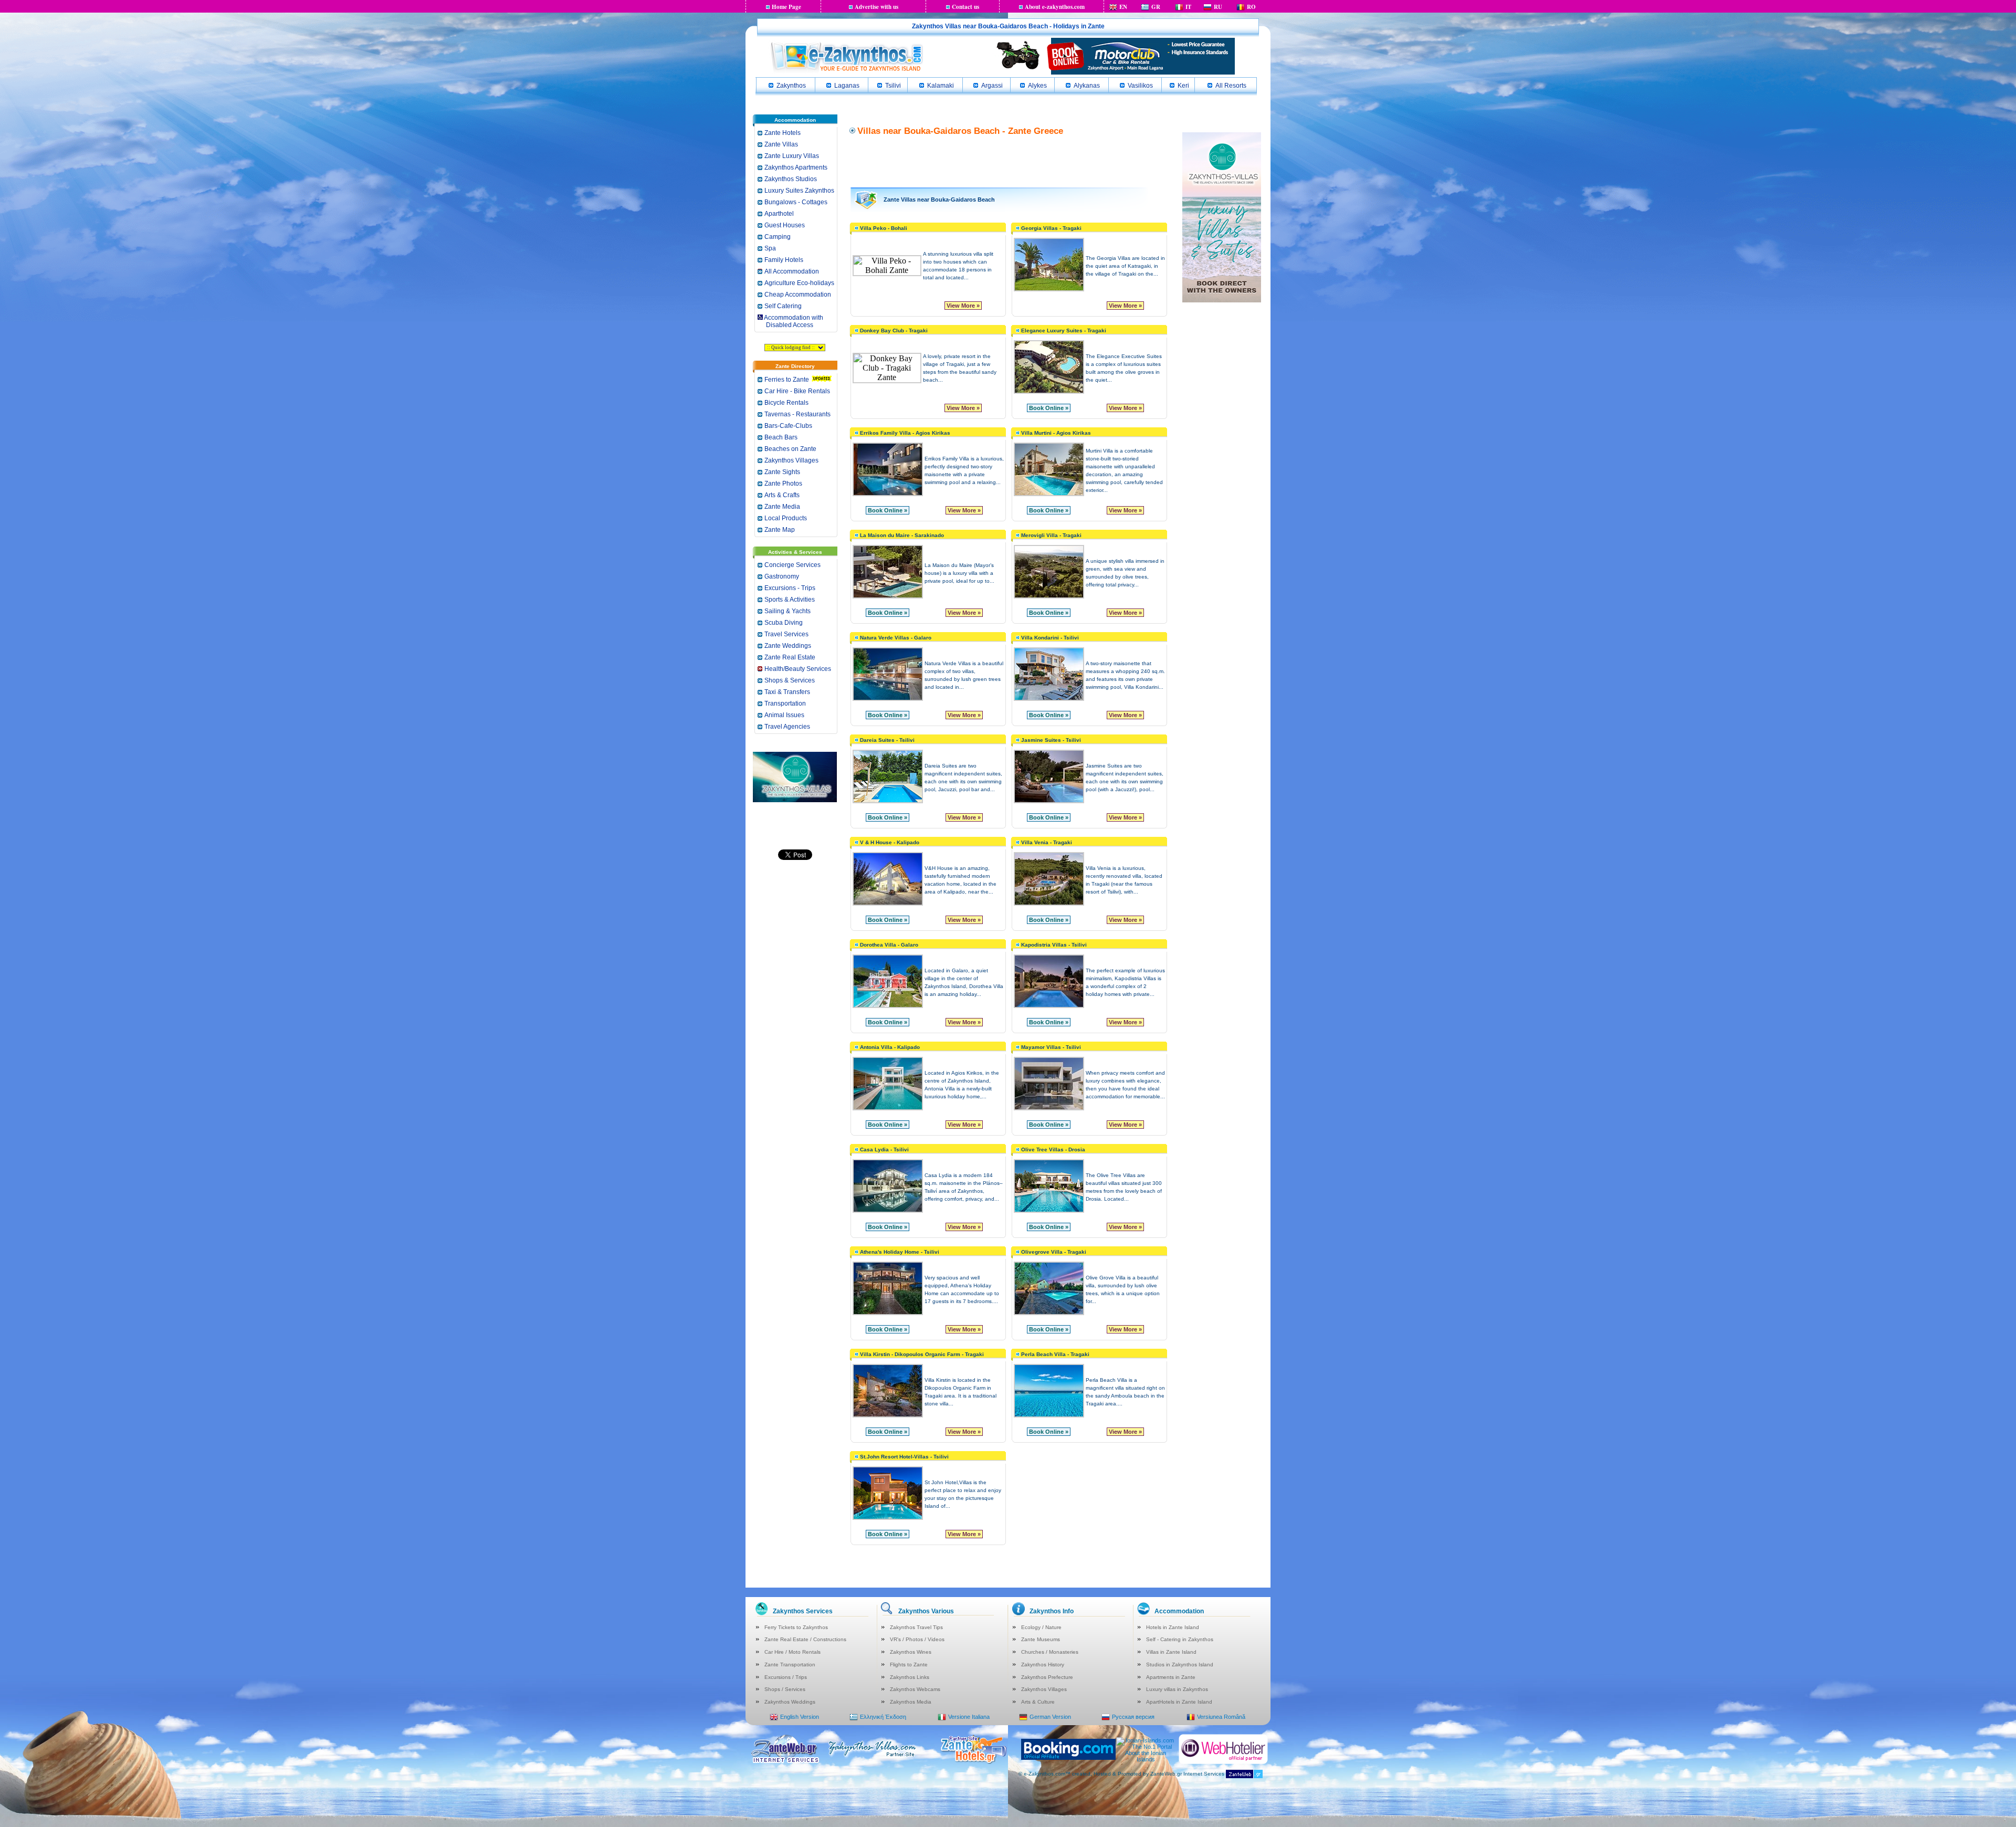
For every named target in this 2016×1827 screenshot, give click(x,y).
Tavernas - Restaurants (797, 414)
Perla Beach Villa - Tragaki (1055, 1354)
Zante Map (780, 530)
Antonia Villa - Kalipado (890, 1047)
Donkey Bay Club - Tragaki (894, 330)
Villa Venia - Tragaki (1047, 842)
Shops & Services (790, 680)
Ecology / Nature (1041, 1627)
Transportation (785, 703)
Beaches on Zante (790, 449)
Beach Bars (781, 437)
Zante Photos (783, 484)
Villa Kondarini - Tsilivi (1050, 638)
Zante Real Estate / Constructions (805, 1639)
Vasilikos (1140, 86)
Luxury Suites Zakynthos (799, 191)
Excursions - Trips (790, 588)
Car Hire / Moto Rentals (792, 1652)
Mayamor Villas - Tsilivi (1051, 1047)
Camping (778, 237)
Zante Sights (782, 472)
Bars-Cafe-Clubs (788, 426)
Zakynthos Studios (791, 179)
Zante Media (782, 507)
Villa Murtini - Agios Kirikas (1056, 433)
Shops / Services (785, 1689)
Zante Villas (781, 144)
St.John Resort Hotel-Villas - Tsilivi (904, 1457)
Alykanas (1087, 86)
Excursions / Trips (786, 1677)
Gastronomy (782, 576)
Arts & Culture (1038, 1702)
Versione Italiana (969, 1717)
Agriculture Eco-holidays (799, 283)
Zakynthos (791, 86)
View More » (963, 306)
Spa (770, 248)
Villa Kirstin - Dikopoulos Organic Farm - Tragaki (922, 1354)
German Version (1050, 1717)
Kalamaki (941, 86)
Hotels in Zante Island (1173, 1627)
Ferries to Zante (787, 380)
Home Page (786, 7)
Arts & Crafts (782, 495)
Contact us (965, 7)
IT (1188, 7)
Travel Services (786, 634)
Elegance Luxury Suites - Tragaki (1064, 330)
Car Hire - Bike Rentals (797, 391)
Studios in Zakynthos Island (1180, 1665)
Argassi (992, 86)
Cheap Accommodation (798, 295)
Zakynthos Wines (911, 1652)
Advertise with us (876, 7)
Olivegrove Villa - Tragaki (1054, 1252)
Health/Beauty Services (798, 669)
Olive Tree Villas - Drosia (1053, 1149)
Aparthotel (779, 214)
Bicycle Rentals (786, 403)
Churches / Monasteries (1050, 1652)
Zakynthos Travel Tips (916, 1627)
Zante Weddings (788, 646)
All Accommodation (792, 271)
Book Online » (1049, 408)
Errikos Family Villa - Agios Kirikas (905, 433)
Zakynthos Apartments (796, 167)
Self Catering (783, 306)
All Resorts (1231, 86)
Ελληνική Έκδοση (883, 1717)
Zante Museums (1041, 1639)
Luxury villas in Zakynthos (1177, 1689)
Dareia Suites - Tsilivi (887, 740)
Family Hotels (784, 260)
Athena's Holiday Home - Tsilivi (900, 1252)
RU (1218, 7)
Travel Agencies (787, 727)
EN (1123, 7)
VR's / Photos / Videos (917, 1639)
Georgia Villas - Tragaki (1051, 228)
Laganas (847, 86)
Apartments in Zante (1171, 1677)
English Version (800, 1717)
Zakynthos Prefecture (1047, 1677)
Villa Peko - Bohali (884, 228)
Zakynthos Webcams (915, 1689)
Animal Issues (784, 715)
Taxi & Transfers (787, 692)
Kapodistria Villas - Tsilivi (1054, 945)
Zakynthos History (1043, 1665)
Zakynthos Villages (791, 460)
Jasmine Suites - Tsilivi (1051, 740)
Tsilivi (893, 86)
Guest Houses (785, 225)
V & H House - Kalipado (890, 842)
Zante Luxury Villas (792, 156)
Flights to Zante (909, 1665)
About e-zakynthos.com (1055, 7)
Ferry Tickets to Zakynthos (796, 1627)
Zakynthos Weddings (790, 1702)
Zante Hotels (783, 133)
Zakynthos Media (911, 1702)
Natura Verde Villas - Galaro (896, 638)
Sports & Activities (790, 600)
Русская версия (1133, 1717)
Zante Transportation (790, 1665)
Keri (1183, 86)
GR (1156, 7)
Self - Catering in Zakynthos (1180, 1639)
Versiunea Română (1221, 1717)
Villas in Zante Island (1171, 1652)
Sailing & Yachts (787, 611)
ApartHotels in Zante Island (1179, 1702)
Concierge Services (792, 565)
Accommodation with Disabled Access (790, 321)
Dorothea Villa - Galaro (889, 945)
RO (1251, 7)
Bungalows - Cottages (796, 202)
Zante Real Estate (790, 657)
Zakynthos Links (910, 1677)
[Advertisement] (1009, 161)
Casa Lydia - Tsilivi (884, 1149)
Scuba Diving (784, 623)
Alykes (1037, 86)
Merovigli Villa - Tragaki (1051, 535)
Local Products (786, 518)
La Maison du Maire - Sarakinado (902, 535)
